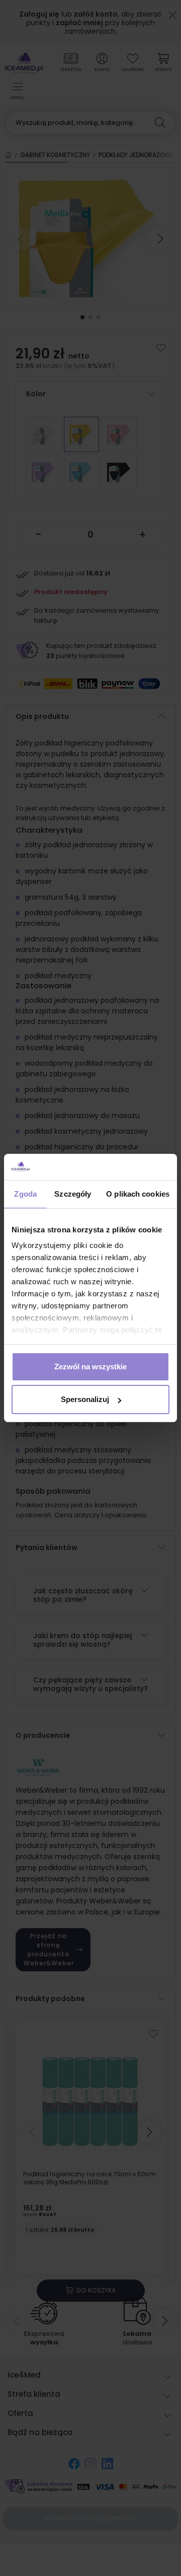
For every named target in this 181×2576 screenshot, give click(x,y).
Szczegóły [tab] (73, 1194)
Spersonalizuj (85, 1399)
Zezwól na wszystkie (90, 1367)
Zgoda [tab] (25, 1194)
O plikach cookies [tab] (138, 1194)
